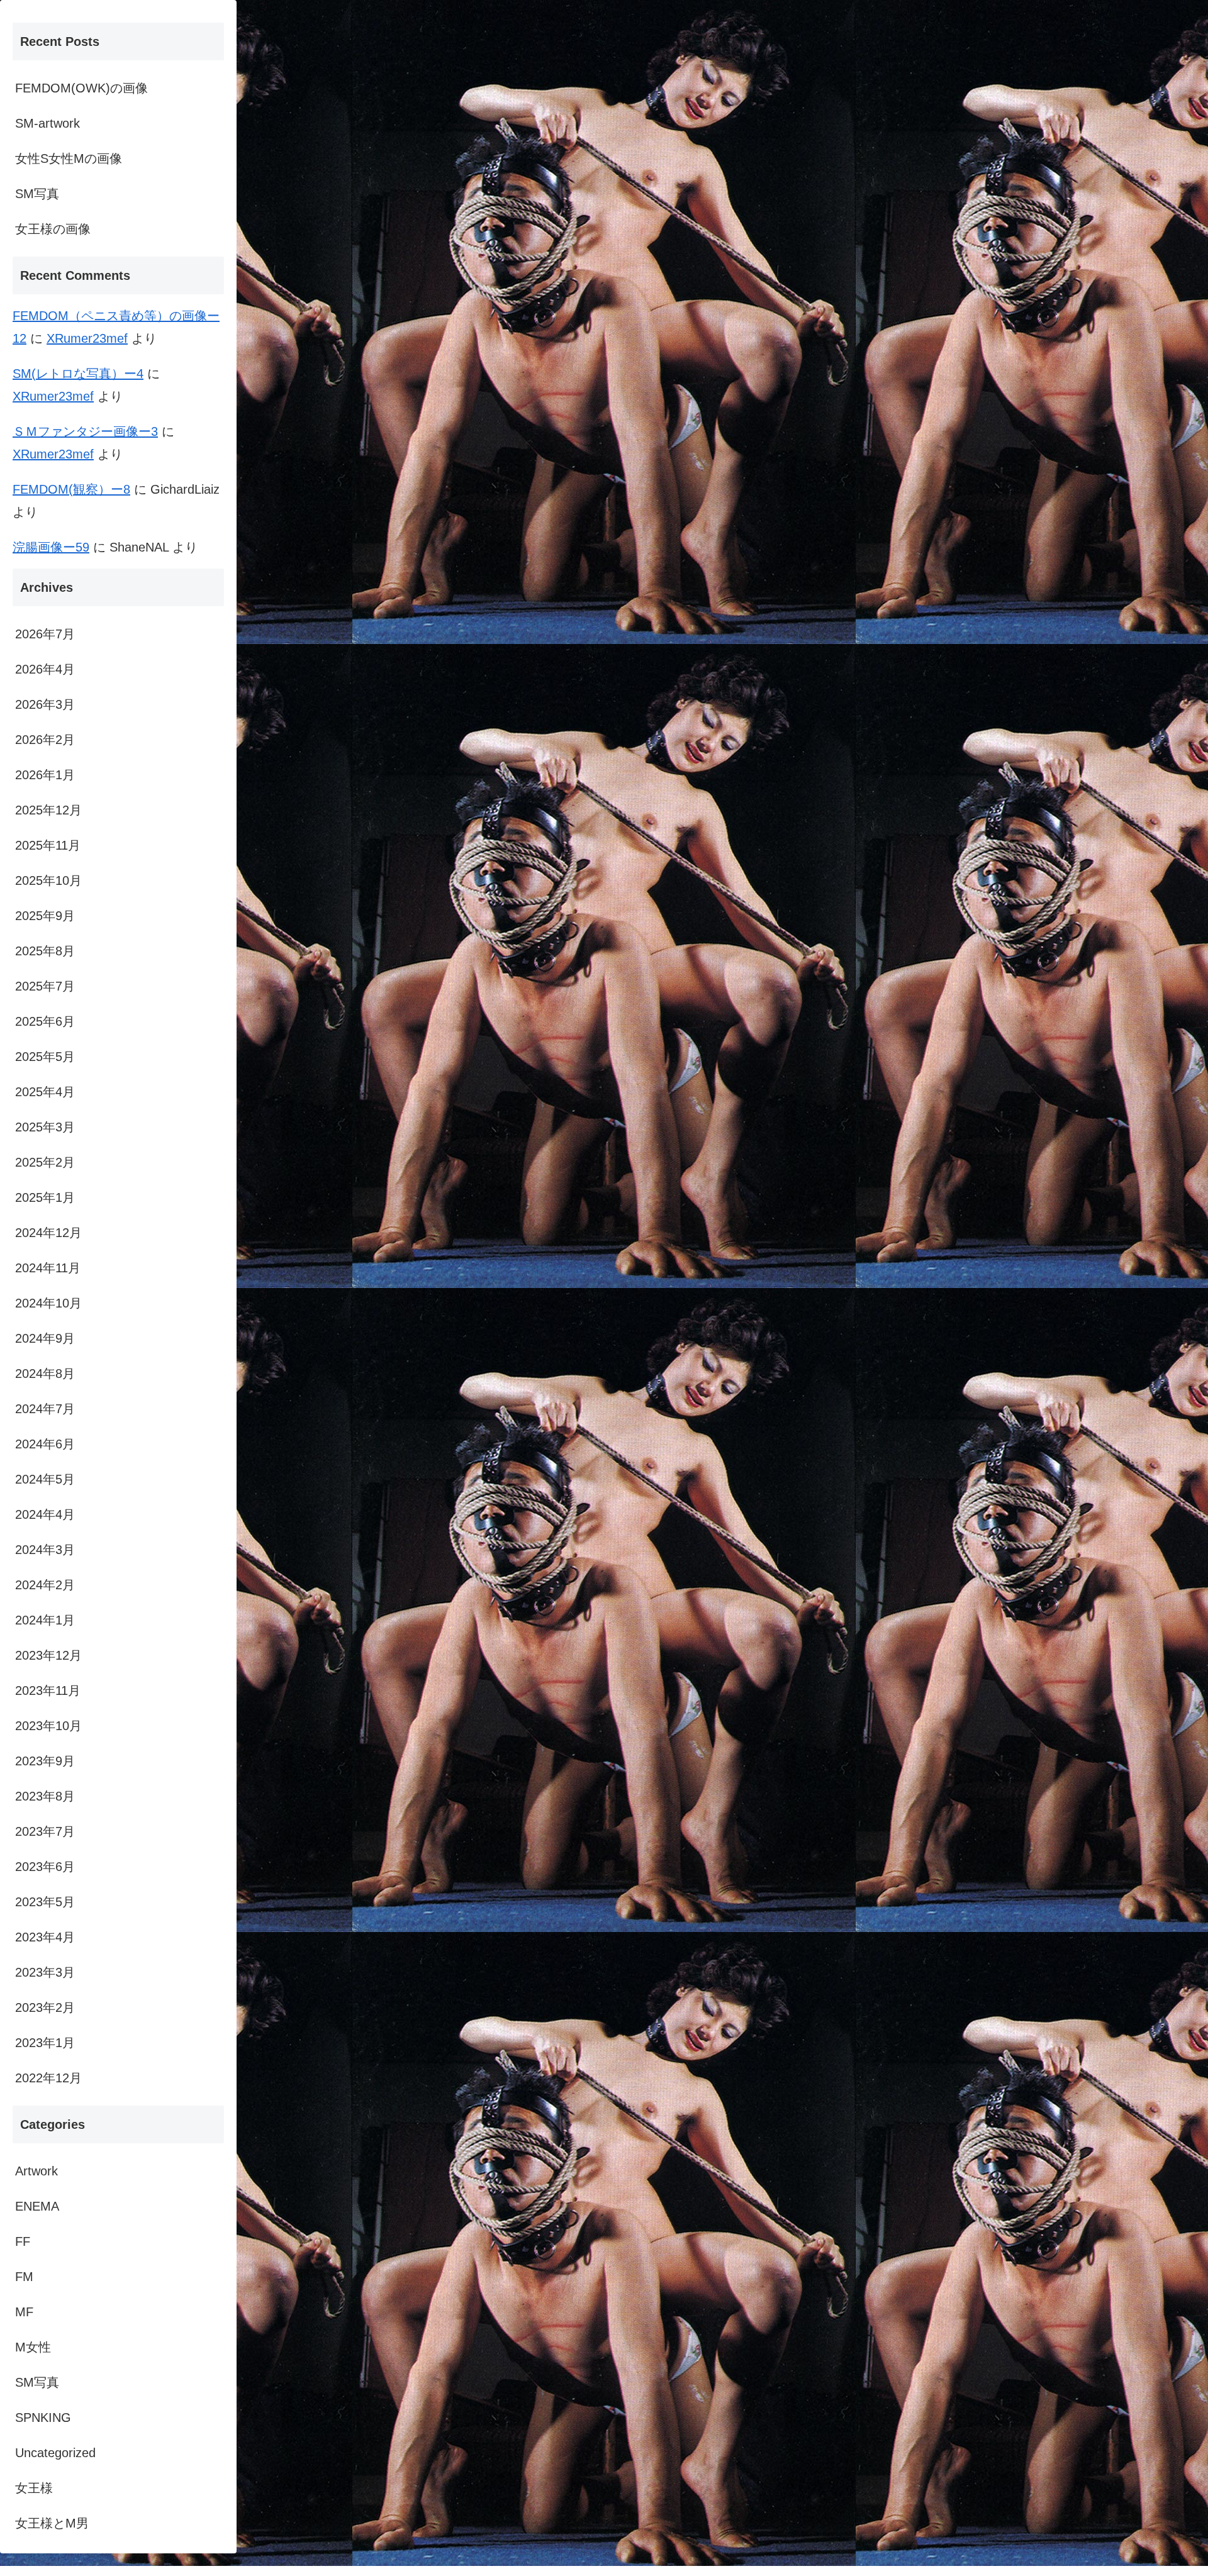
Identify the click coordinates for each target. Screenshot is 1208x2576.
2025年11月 (48, 845)
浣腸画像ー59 (51, 547)
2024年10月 (48, 1303)
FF (23, 2241)
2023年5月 (45, 1902)
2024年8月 (45, 1374)
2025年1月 (45, 1197)
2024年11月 (48, 1268)
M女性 (33, 2347)
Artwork (36, 2171)
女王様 (34, 2488)
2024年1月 (45, 1620)
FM (24, 2277)
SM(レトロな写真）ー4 (78, 374)
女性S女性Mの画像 (69, 158)
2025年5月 (45, 1057)
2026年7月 (45, 634)
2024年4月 (45, 1514)
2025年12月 (48, 810)
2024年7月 (45, 1409)
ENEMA (37, 2206)
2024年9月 (45, 1338)
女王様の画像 (53, 229)
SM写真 (37, 194)
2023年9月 (45, 1761)
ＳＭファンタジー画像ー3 (85, 431)
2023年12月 (48, 1655)
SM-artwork (48, 123)
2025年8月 (45, 951)
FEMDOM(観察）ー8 (71, 489)
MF (24, 2312)
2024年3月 (45, 1550)
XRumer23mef (87, 338)
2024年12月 (48, 1233)
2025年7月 (45, 986)
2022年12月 (48, 2078)
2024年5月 (45, 1479)
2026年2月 (45, 740)
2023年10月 (48, 1726)
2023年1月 (45, 2043)
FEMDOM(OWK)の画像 (81, 88)
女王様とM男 (52, 2523)
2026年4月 (45, 669)
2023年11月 (48, 1690)
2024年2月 (45, 1585)
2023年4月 (45, 1937)
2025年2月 (45, 1162)
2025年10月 (48, 880)
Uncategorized (55, 2453)
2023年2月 (45, 2007)
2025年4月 (45, 1092)
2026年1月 (45, 775)
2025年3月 (45, 1127)
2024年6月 (45, 1444)
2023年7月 (45, 1831)
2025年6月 (45, 1021)
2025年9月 (45, 916)
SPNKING (43, 2418)
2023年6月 (45, 1867)
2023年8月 (45, 1796)
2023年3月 (45, 1972)
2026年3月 (45, 704)
